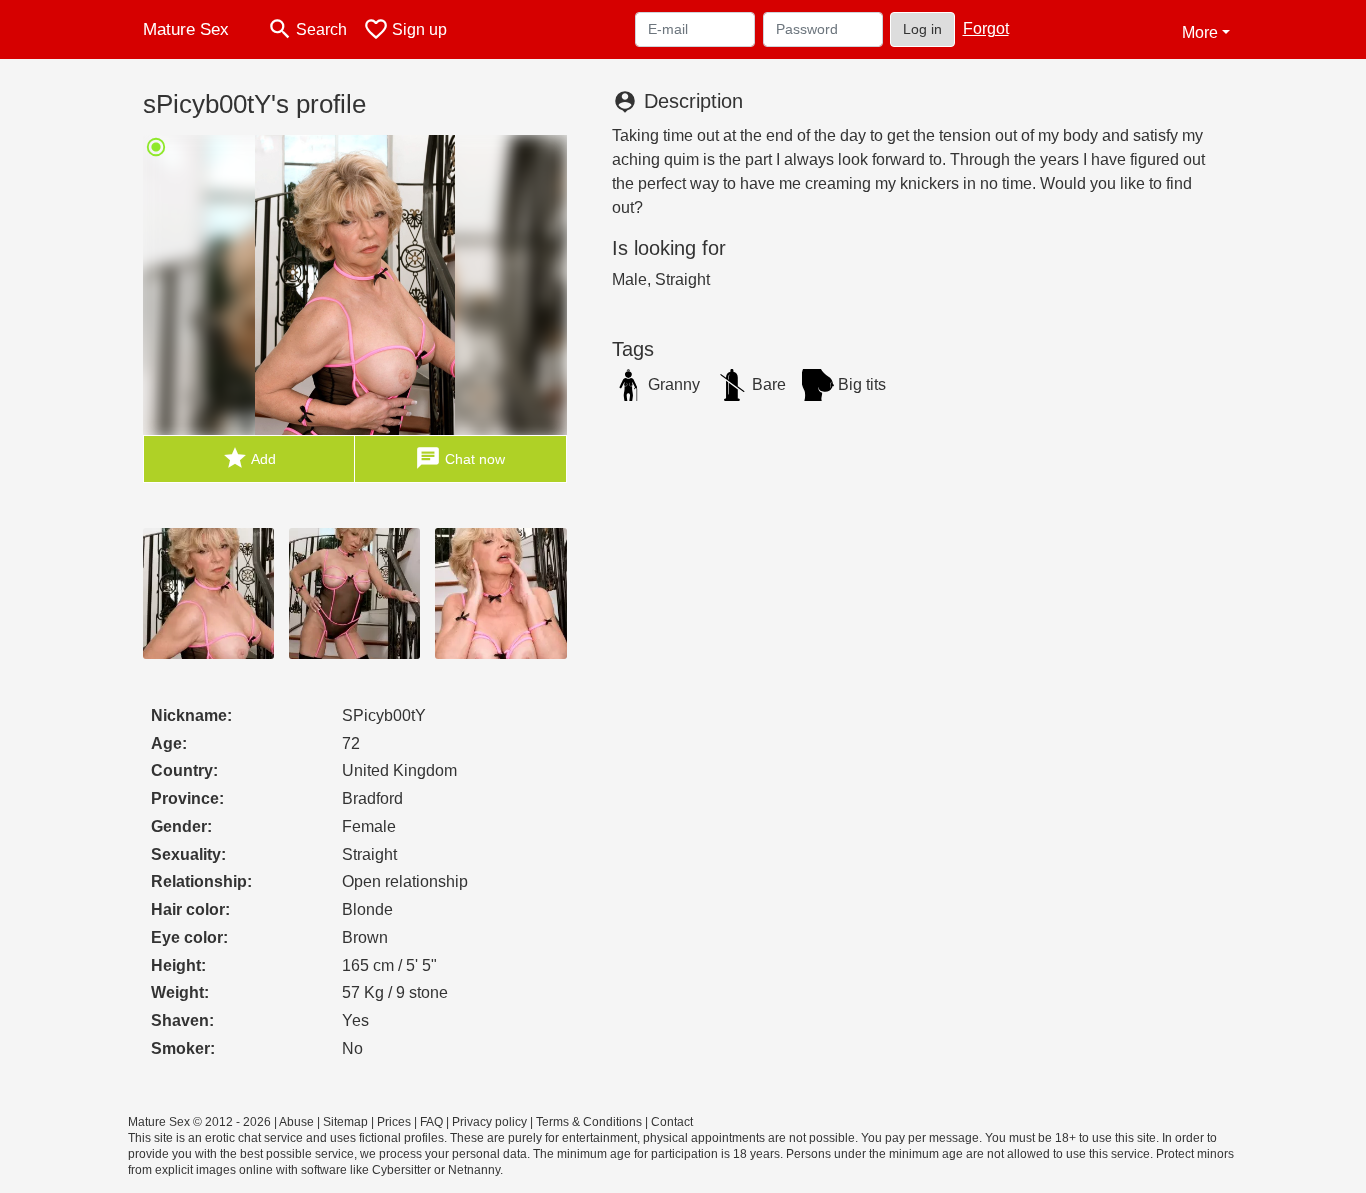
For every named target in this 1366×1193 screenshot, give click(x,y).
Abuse (296, 1122)
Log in (922, 29)
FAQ (431, 1122)
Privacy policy (489, 1122)
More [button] (1200, 32)
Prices (394, 1122)
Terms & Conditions (589, 1122)
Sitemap (345, 1122)
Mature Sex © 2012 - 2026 (199, 1122)
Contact (672, 1122)
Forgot (986, 28)
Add (249, 458)
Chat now (460, 458)
